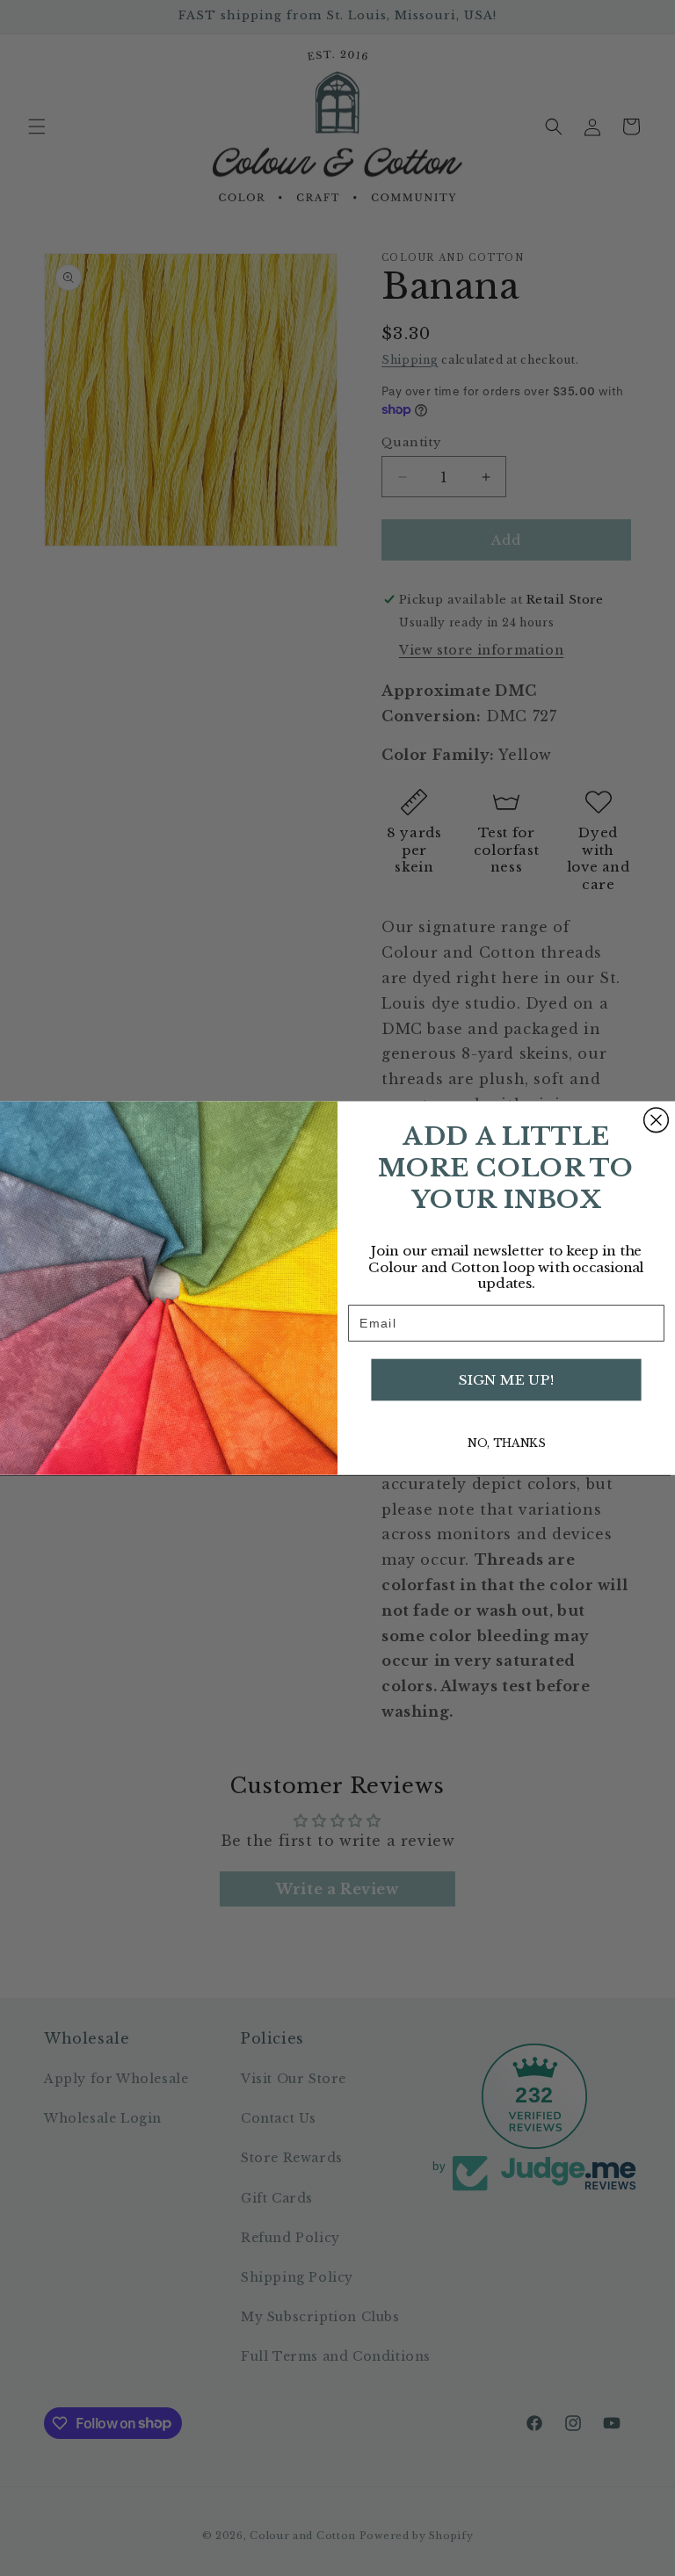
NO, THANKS (506, 1443)
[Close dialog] (657, 1120)
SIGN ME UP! (506, 1379)
